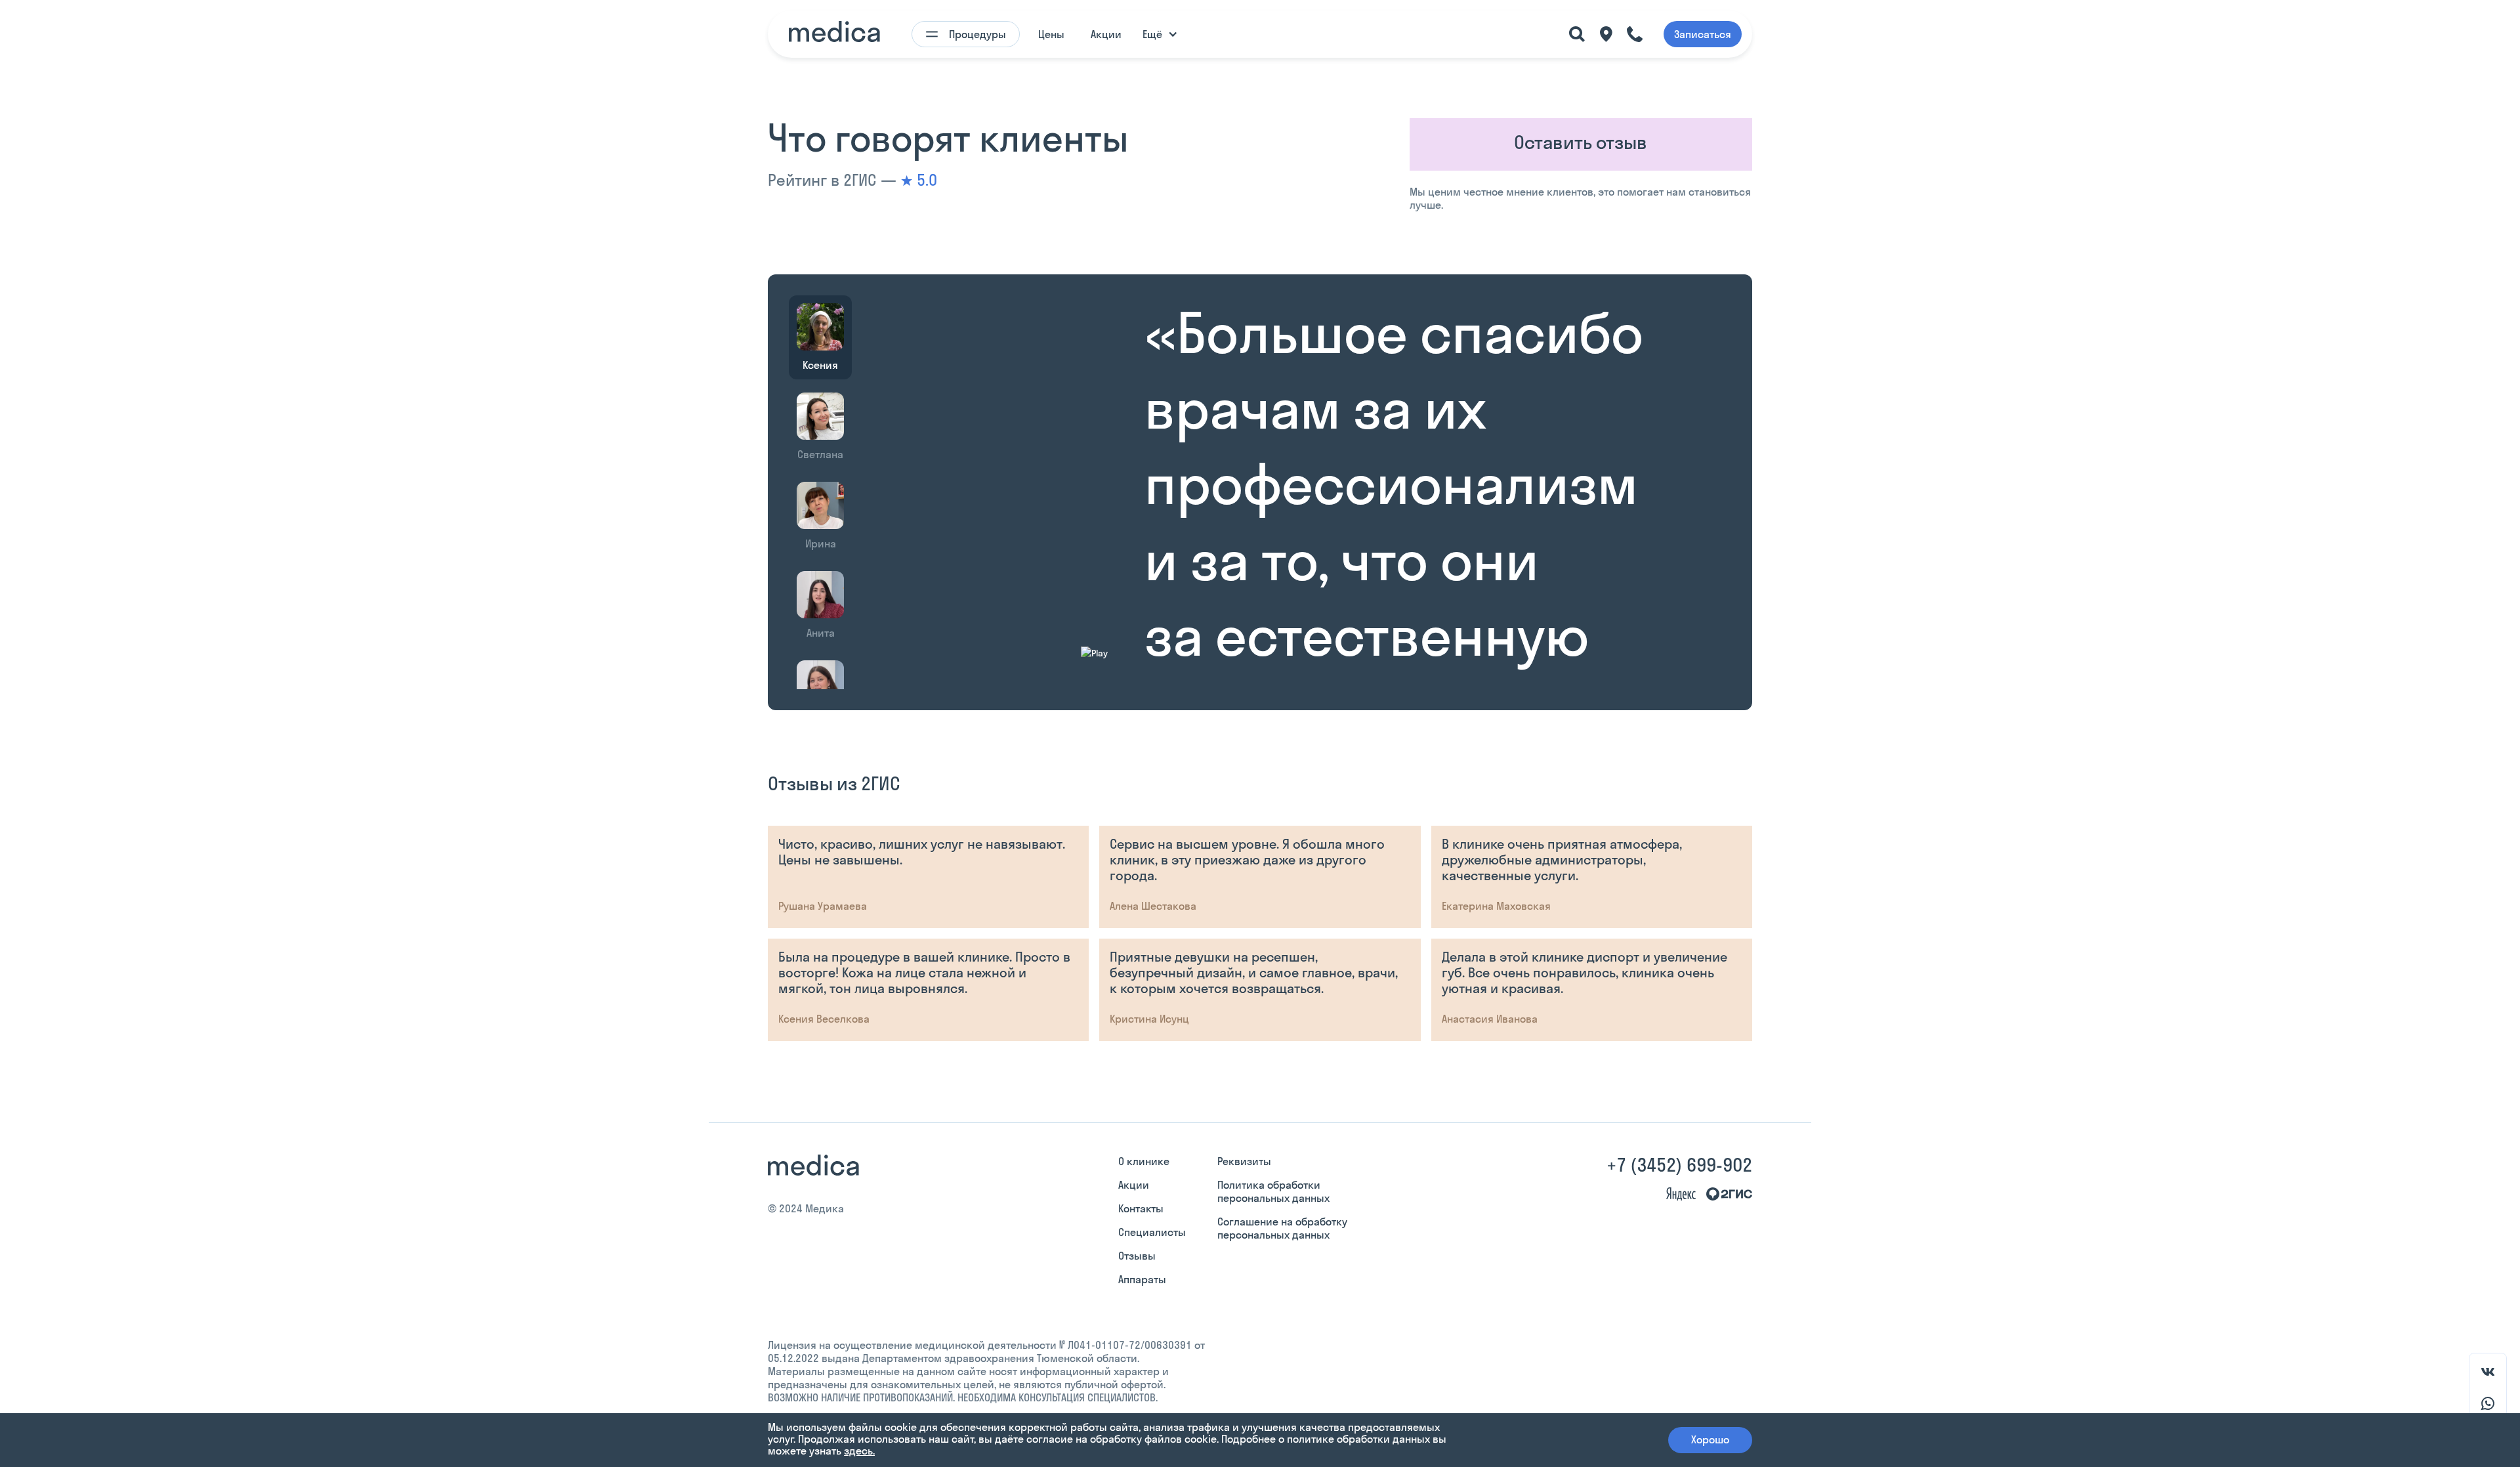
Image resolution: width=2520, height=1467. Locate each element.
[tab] (820, 337)
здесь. (859, 1451)
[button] (1163, 34)
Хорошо (1710, 1439)
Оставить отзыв (1581, 142)
